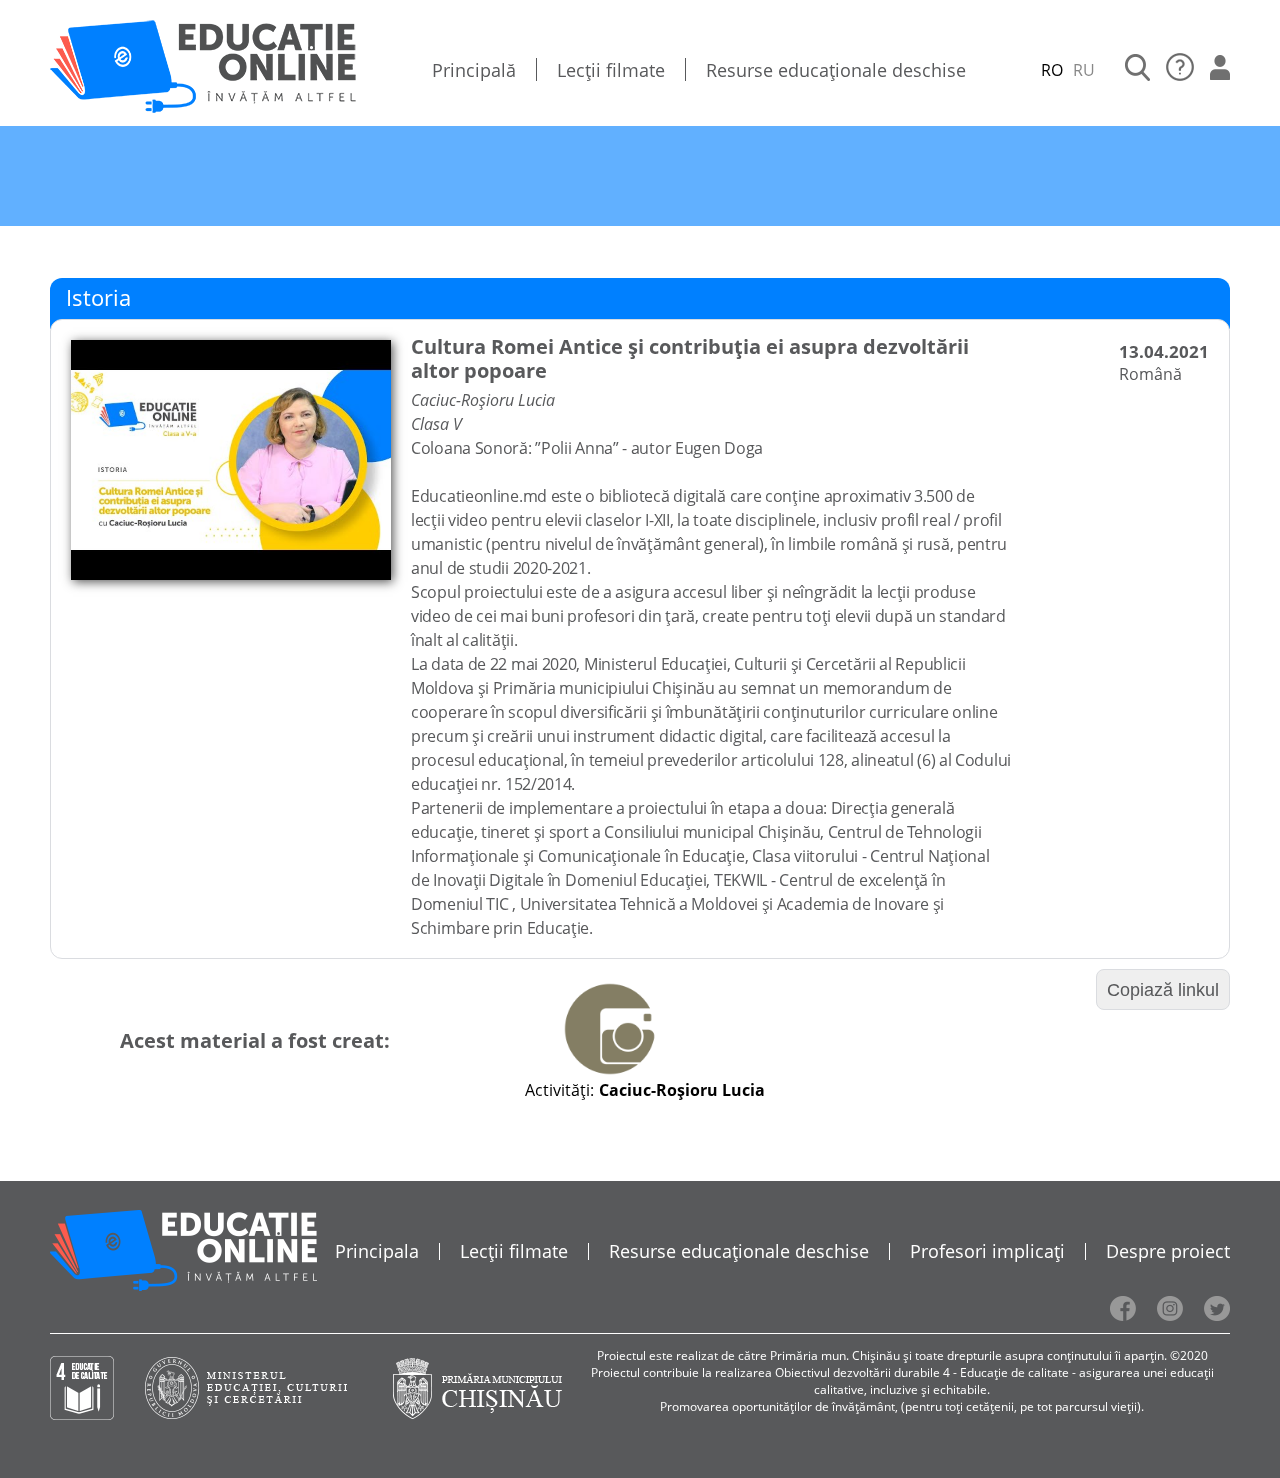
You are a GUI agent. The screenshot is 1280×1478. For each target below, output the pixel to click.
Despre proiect (1168, 1251)
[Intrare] (1220, 70)
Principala (377, 1251)
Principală (474, 70)
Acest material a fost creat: (255, 1040)
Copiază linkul (1163, 990)
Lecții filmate (611, 70)
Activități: (559, 1090)
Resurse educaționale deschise (836, 70)
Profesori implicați (987, 1251)
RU (1084, 70)
